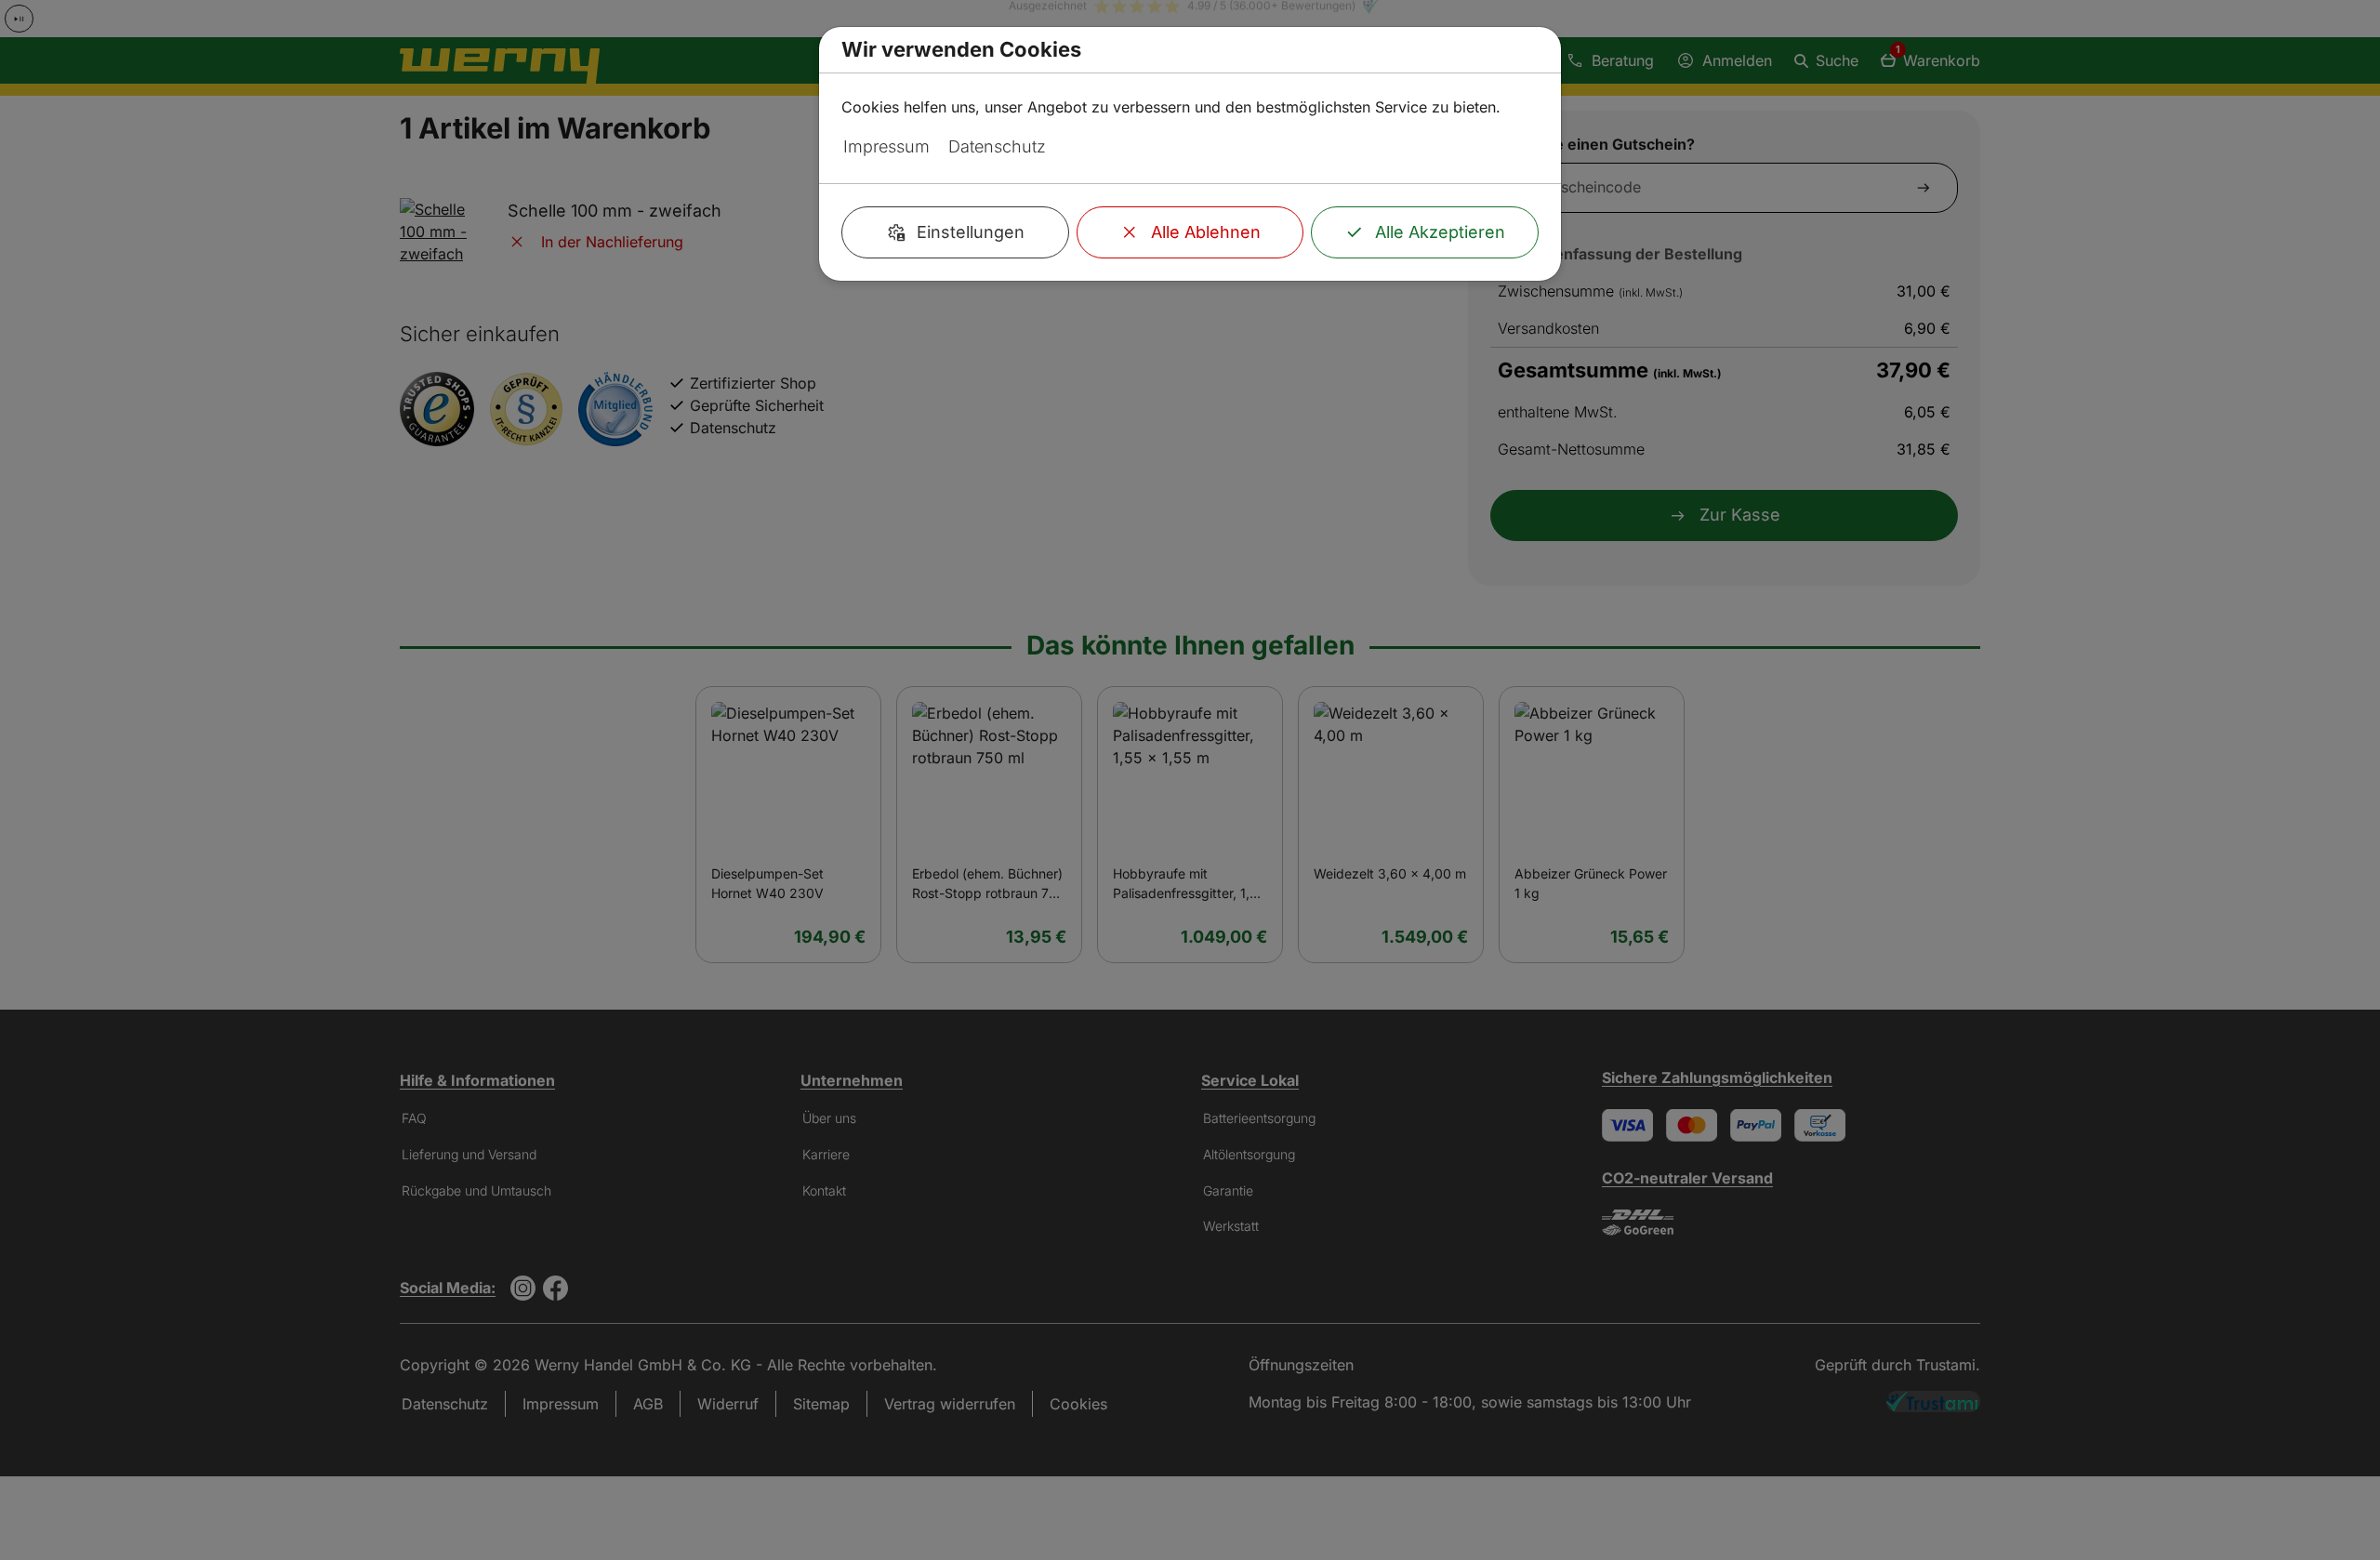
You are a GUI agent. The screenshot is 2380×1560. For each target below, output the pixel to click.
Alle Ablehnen (1206, 232)
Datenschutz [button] (997, 146)
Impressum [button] (886, 146)
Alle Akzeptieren (1440, 232)
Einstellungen (971, 232)
